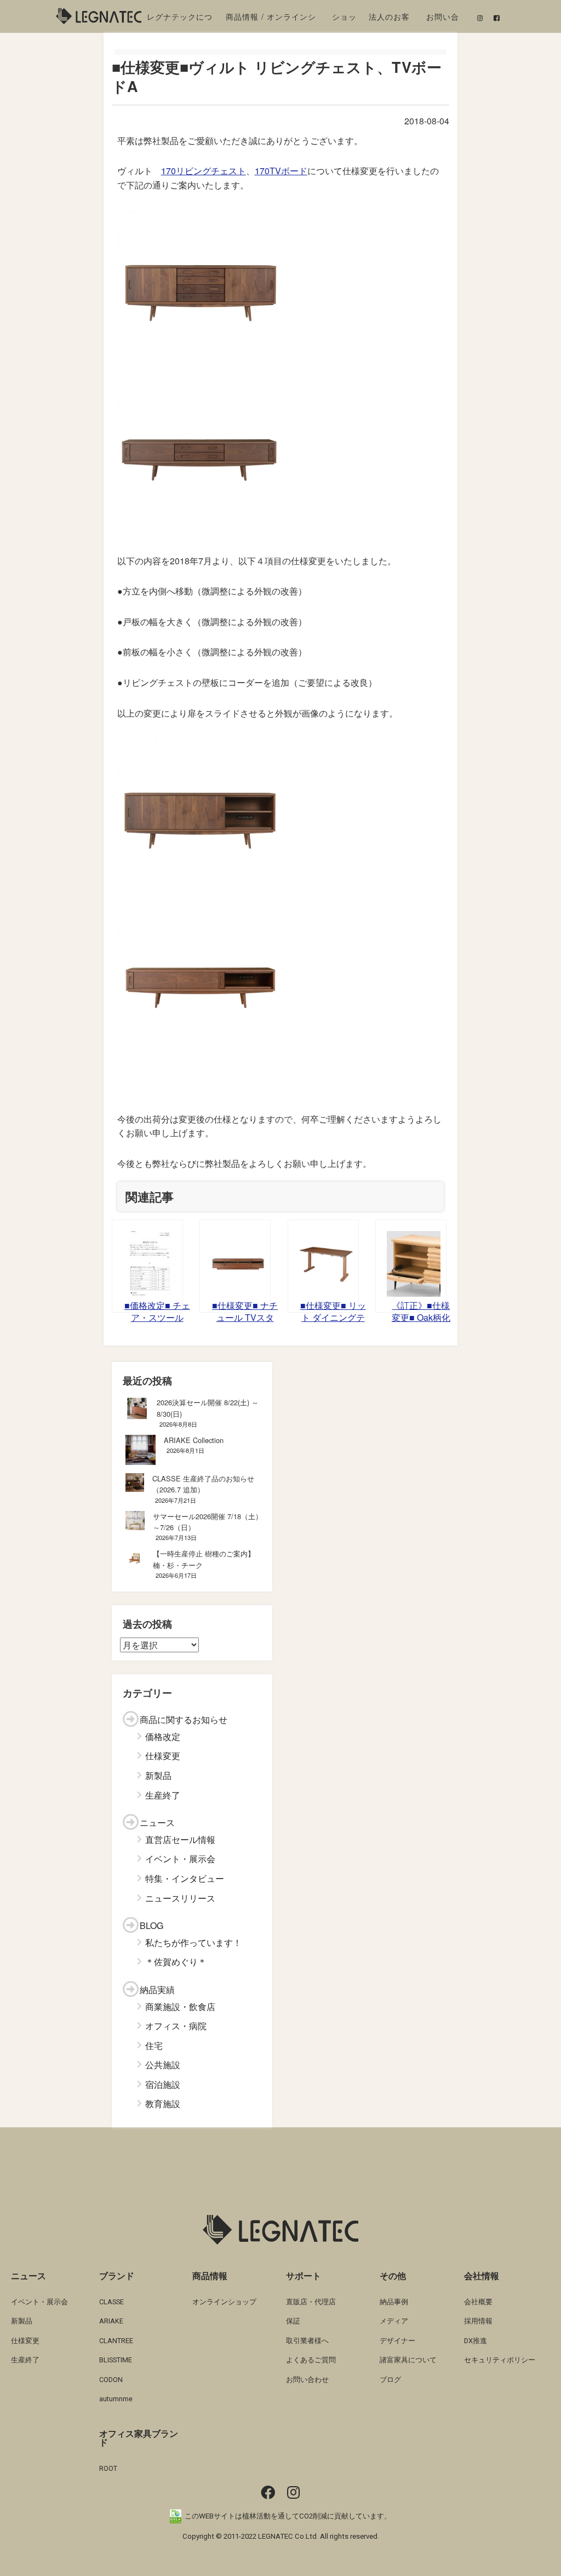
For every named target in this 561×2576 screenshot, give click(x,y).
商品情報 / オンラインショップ (271, 19)
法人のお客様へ (389, 19)
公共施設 (163, 2065)
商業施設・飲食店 (180, 2007)
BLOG (151, 1925)
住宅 (154, 2045)
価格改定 (163, 1736)
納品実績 (157, 1990)
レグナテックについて (180, 19)
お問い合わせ (443, 19)
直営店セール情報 (180, 1839)
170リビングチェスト (204, 171)
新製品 (158, 1775)
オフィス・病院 (176, 2026)
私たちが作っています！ (193, 1942)
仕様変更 (163, 1756)
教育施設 (163, 2103)
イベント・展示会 (180, 1859)
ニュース (157, 1822)
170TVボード (281, 171)
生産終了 (163, 1795)
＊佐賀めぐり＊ (176, 1962)
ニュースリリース (180, 1898)
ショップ (344, 19)
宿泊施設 (163, 2084)
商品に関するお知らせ (184, 1719)
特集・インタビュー (185, 1878)
